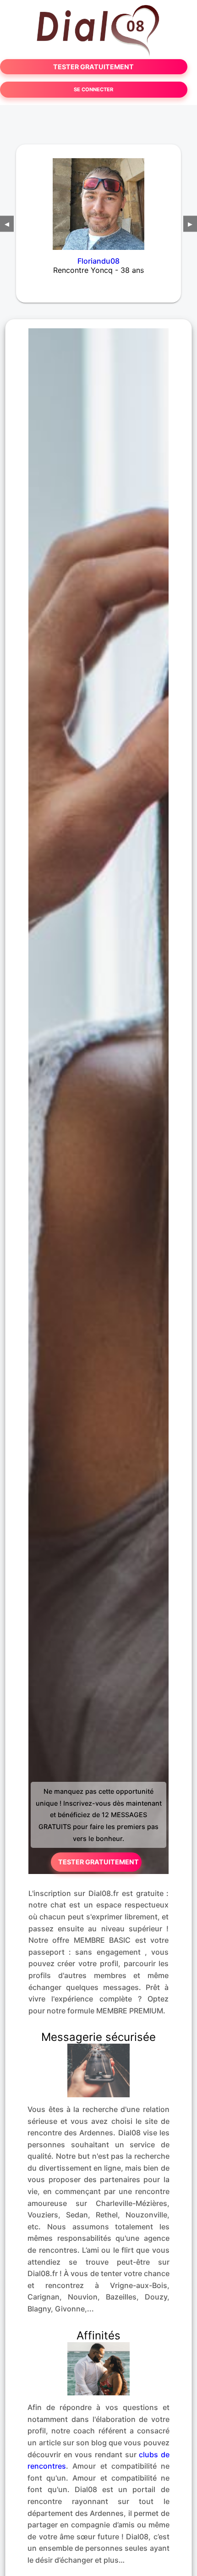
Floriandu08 (98, 261)
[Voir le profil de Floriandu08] (98, 198)
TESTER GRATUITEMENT (93, 67)
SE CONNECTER (93, 89)
